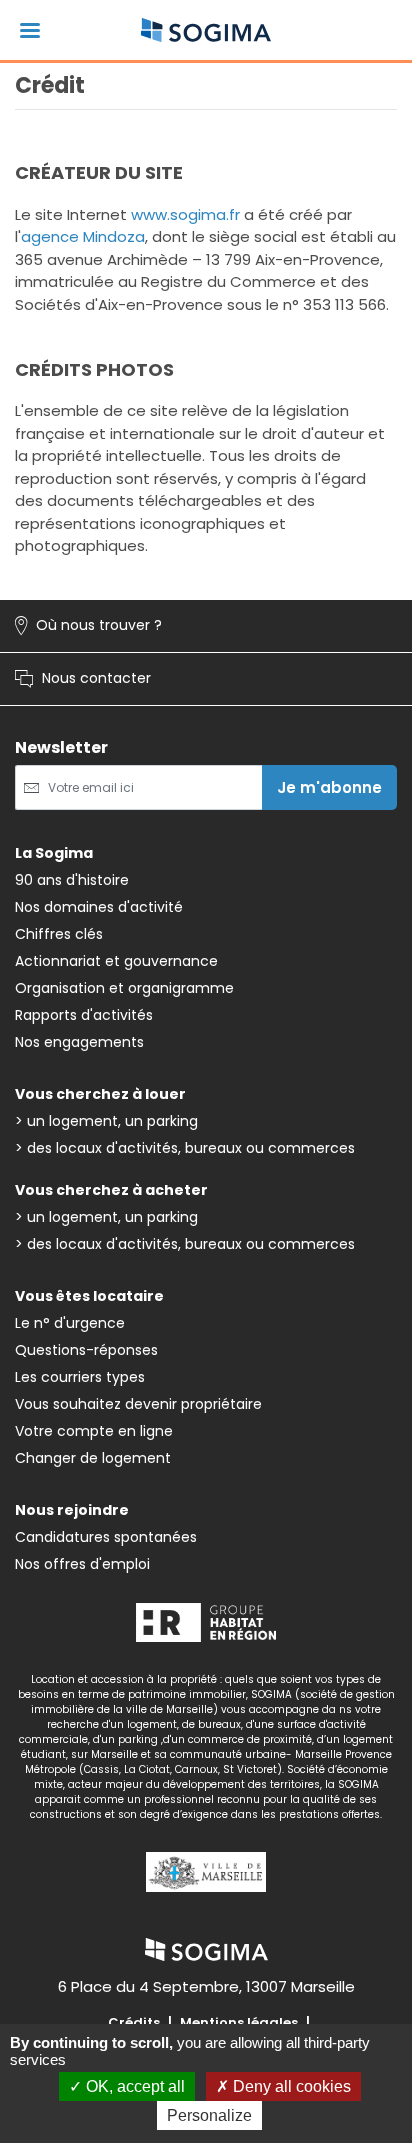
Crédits (134, 2022)
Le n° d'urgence (70, 1323)
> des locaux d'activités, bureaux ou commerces (185, 1148)
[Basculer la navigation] (30, 30)
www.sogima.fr (185, 214)
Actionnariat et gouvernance (116, 961)
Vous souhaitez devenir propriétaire (138, 1404)
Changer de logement (93, 1458)
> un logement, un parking (106, 1121)
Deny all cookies (290, 2086)
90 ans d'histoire (72, 880)
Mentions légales (239, 2022)
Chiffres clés (59, 934)
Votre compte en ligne (94, 1431)
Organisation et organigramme (124, 988)
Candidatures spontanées (106, 1537)
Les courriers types (80, 1377)
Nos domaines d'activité (99, 907)
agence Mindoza (83, 236)
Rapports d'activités (84, 1015)
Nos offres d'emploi (82, 1564)
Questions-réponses (86, 1350)
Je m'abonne (329, 787)
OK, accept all (133, 2086)
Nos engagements (79, 1042)
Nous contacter (83, 679)
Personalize (209, 2115)
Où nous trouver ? (88, 626)
